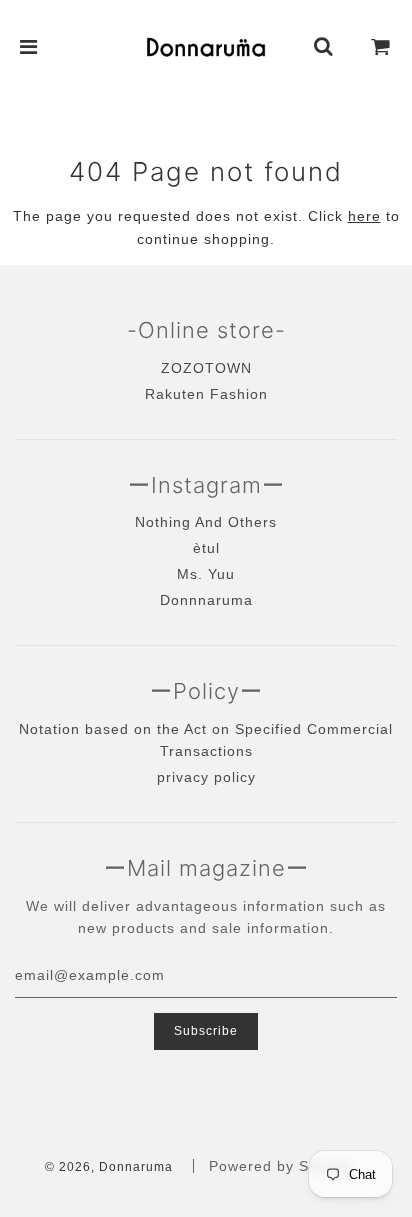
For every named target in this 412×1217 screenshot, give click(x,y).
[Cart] (381, 47)
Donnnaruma (206, 600)
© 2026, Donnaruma (109, 1167)
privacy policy (206, 777)
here (364, 216)
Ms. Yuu (206, 574)
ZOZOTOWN (206, 368)
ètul (206, 548)
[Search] (324, 47)
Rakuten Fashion (206, 394)
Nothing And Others (206, 522)
